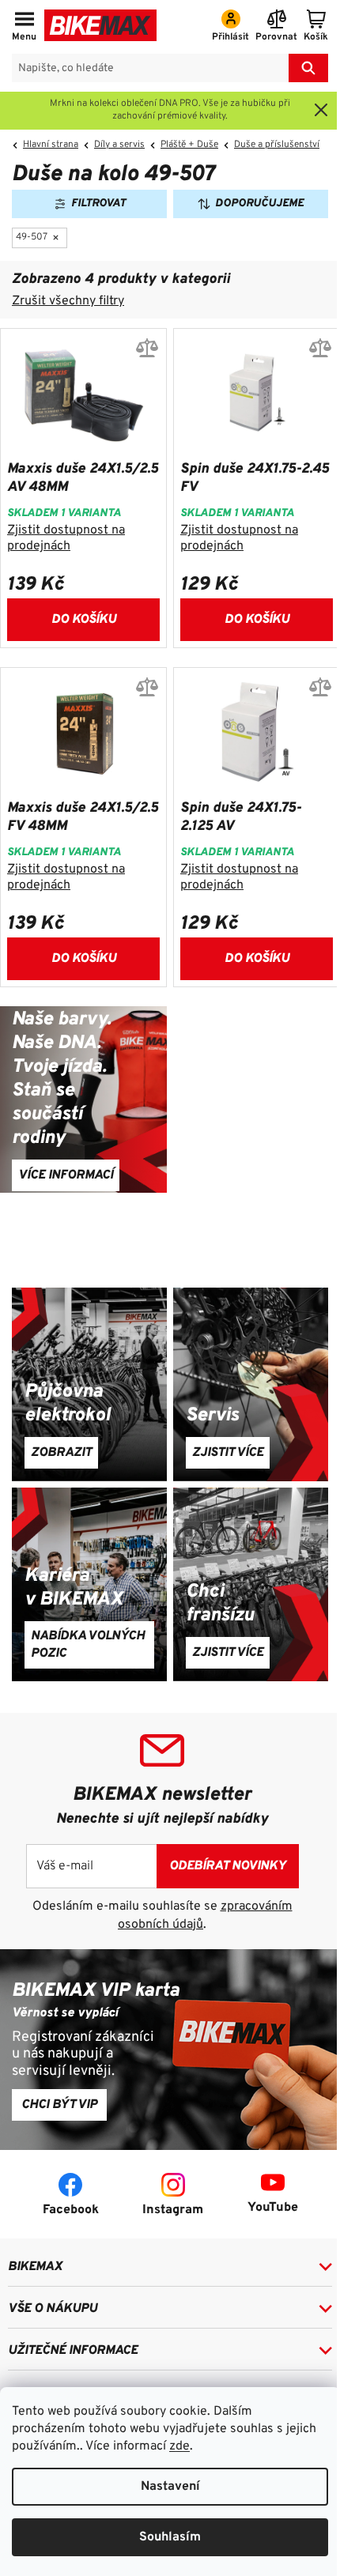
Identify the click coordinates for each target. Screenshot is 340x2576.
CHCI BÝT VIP (59, 2105)
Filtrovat (98, 204)
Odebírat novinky (228, 1866)
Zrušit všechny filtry (68, 301)
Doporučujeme (259, 204)
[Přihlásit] (230, 27)
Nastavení (170, 2487)
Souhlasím (170, 2537)
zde (179, 2446)
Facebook (71, 2210)
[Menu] (24, 27)
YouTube (273, 2208)
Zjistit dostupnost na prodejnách (66, 538)
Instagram (173, 2210)
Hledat (308, 68)
